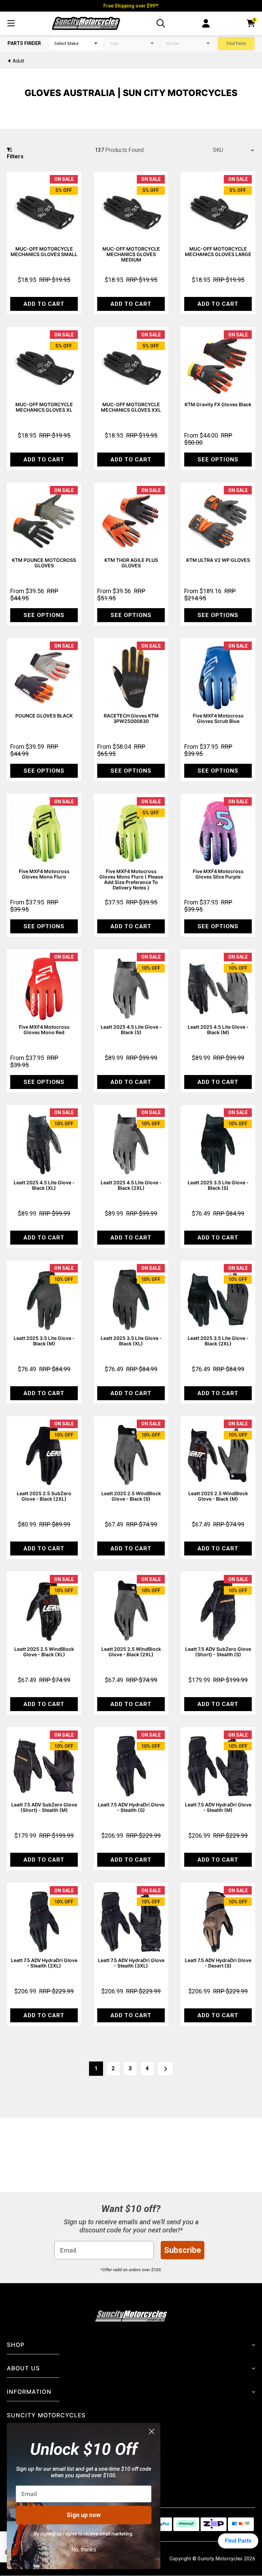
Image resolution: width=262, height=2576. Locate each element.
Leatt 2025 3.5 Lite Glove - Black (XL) (131, 1341)
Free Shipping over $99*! (131, 6)
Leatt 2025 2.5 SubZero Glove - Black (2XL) (44, 1496)
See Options (218, 459)
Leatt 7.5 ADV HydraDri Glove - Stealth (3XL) (131, 1963)
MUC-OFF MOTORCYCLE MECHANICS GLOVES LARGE (218, 251)
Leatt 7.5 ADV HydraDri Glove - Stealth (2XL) (44, 1963)
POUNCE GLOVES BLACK (44, 716)
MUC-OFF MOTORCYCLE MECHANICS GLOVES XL (44, 407)
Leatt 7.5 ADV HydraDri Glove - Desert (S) (218, 1963)
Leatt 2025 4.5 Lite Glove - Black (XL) (44, 1185)
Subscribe (183, 2250)
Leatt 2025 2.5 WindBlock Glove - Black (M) (218, 1496)
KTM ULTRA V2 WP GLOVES (218, 560)
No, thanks (84, 2550)
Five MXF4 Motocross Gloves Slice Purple (218, 874)
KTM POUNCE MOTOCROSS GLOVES (44, 563)
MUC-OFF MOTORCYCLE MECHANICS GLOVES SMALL (44, 251)
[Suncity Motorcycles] (86, 23)
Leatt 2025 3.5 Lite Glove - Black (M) (44, 1341)
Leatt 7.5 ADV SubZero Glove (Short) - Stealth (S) (218, 1652)
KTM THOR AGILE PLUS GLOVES (131, 563)
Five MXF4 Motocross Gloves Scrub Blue (218, 718)
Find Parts (236, 43)
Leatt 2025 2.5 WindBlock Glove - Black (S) (131, 1496)
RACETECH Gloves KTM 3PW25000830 (131, 718)
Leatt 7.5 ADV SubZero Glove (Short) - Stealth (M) (44, 1807)
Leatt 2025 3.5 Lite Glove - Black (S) (218, 1185)
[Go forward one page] (165, 2069)
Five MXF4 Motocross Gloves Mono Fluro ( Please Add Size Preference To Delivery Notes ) (131, 879)
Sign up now (84, 2515)
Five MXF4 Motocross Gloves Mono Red (44, 1030)
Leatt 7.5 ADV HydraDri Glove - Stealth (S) (131, 1807)
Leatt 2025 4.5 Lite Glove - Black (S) (131, 1030)
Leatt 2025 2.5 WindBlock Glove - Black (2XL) (131, 1652)
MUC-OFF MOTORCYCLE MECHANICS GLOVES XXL (131, 407)
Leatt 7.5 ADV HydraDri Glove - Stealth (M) (218, 1807)
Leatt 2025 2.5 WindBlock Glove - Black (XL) (44, 1652)
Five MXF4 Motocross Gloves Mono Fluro (44, 874)
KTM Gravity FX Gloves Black (218, 404)
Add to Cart (44, 304)
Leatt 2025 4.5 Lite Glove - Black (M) (218, 1030)
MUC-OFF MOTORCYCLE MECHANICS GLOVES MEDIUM (131, 254)
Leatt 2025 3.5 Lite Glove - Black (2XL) (218, 1341)
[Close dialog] (152, 2431)
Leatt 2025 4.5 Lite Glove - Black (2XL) (131, 1185)
